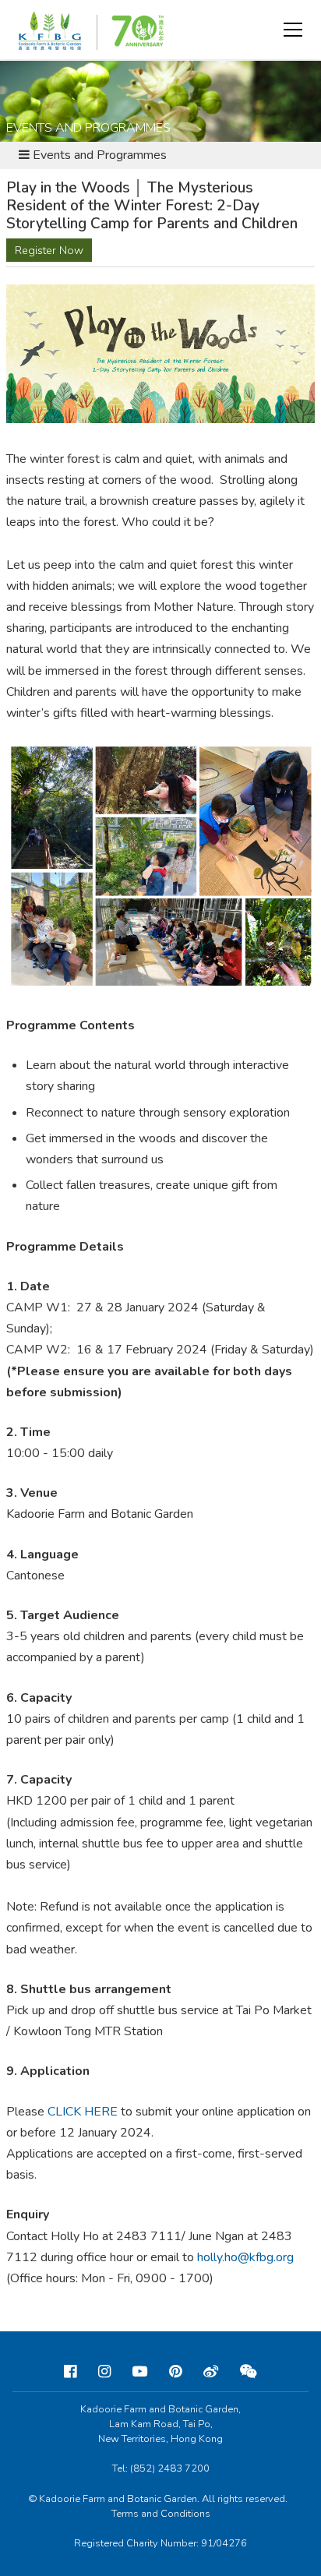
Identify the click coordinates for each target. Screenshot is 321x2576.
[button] (293, 30)
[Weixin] (249, 2372)
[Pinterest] (175, 2372)
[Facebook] (70, 2372)
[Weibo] (211, 2372)
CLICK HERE (83, 2112)
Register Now (49, 250)
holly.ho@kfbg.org (245, 2257)
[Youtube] (140, 2372)
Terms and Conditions (161, 2514)
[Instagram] (104, 2372)
